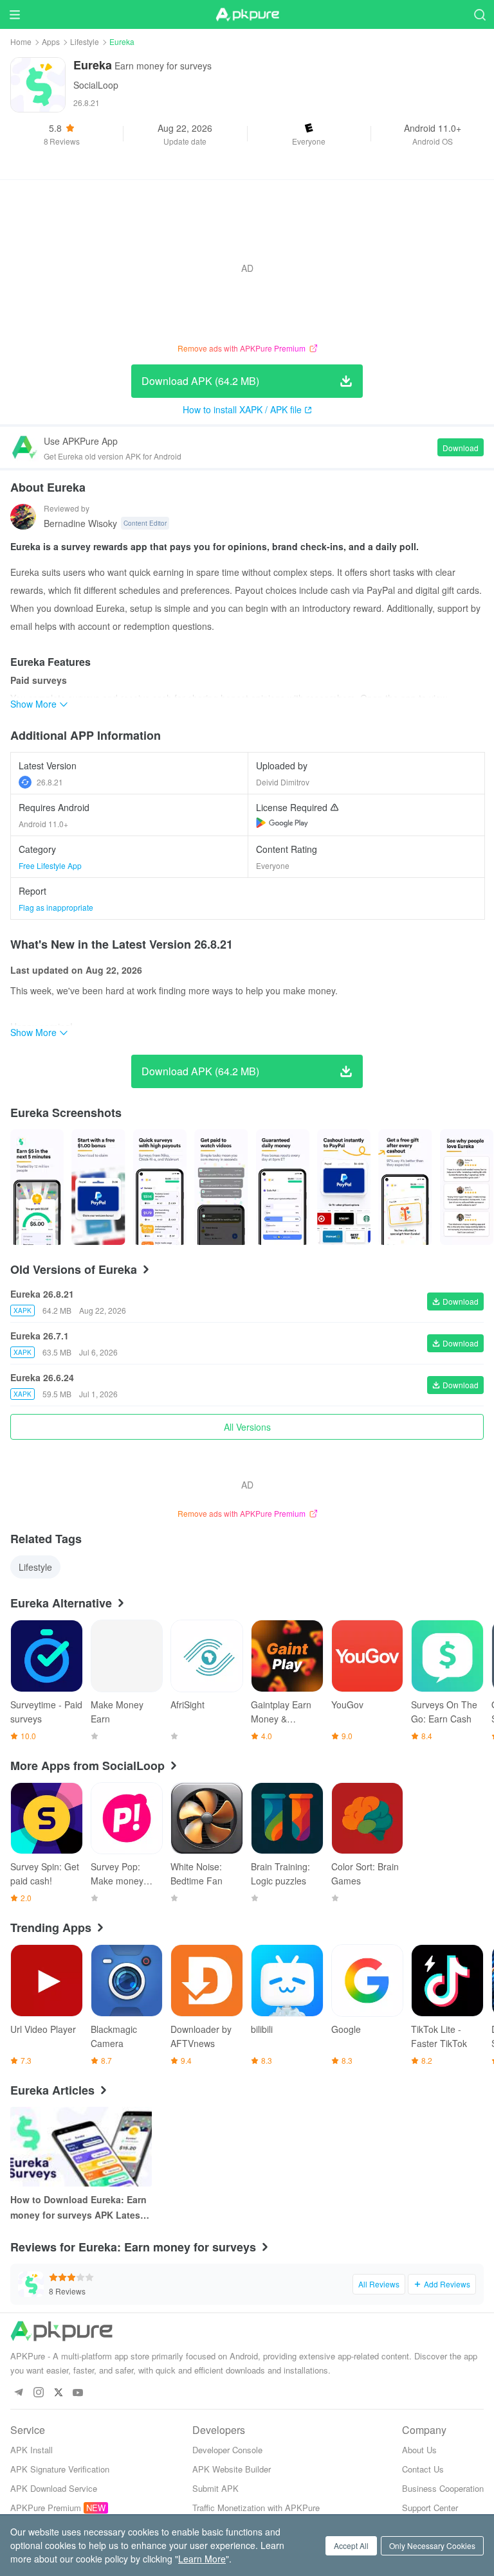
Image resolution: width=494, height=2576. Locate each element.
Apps (51, 41)
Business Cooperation (443, 2488)
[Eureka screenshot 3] (221, 1187)
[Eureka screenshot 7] (467, 1187)
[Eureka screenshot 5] (344, 1187)
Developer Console (227, 2450)
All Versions (247, 1427)
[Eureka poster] (37, 1187)
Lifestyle (85, 41)
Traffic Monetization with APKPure (256, 2508)
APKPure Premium (46, 2508)
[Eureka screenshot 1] (98, 1187)
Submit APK (215, 2488)
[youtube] (78, 2393)
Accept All (351, 2545)
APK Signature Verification (60, 2469)
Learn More (202, 2559)
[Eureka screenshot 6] (405, 1187)
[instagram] (38, 2393)
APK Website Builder (232, 2469)
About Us (419, 2450)
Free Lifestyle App (50, 865)
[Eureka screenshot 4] (283, 1187)
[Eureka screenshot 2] (160, 1187)
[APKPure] (247, 15)
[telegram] (18, 2393)
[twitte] (58, 2393)
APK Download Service (54, 2488)
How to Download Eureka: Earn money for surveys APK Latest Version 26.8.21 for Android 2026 (78, 2208)
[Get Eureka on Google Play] (282, 823)
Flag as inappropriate (56, 907)
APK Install (32, 2450)
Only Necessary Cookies (432, 2545)
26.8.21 (50, 782)
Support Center (430, 2508)
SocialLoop (96, 85)
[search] (480, 14)
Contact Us (423, 2469)
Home (21, 41)
